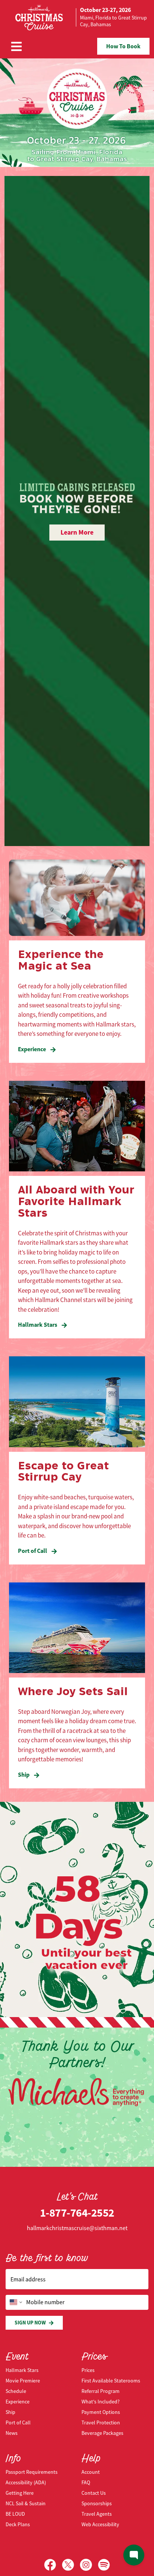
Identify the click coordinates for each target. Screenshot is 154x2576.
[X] (71, 2565)
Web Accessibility (100, 2524)
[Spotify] (104, 2565)
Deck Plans (18, 2524)
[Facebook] (53, 2565)
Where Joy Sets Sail (73, 1692)
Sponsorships (97, 2503)
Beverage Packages (102, 2433)
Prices (88, 2370)
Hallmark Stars (38, 1325)
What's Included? (101, 2402)
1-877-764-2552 (77, 2213)
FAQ (86, 2482)
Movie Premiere (23, 2381)
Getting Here (20, 2493)
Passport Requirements (32, 2472)
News (12, 2433)
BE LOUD (15, 2514)
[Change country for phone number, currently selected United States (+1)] (15, 2302)
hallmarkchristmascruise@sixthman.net (77, 2228)
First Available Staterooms (111, 2381)
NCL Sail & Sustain (26, 2503)
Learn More (77, 532)
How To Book (123, 46)
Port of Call (33, 1551)
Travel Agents (97, 2514)
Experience (33, 1049)
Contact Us (94, 2493)
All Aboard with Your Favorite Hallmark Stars (76, 1202)
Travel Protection (101, 2423)
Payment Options (101, 2412)
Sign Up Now (30, 2323)
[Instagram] (89, 2565)
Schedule (16, 2391)
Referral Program (101, 2391)
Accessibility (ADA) (26, 2482)
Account (91, 2472)
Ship (24, 1775)
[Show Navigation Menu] (16, 46)
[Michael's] (77, 2091)
